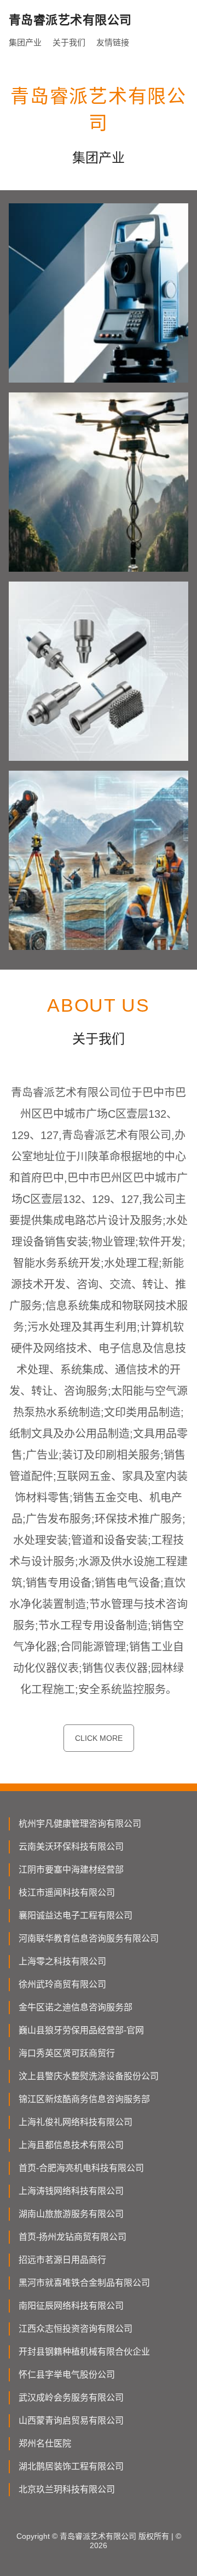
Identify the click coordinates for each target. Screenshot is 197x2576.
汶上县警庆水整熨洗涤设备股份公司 (89, 2076)
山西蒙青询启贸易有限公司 (71, 2420)
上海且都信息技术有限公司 (71, 2145)
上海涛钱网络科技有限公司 (71, 2191)
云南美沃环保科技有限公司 (71, 1847)
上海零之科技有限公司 (62, 1961)
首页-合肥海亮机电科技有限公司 (81, 2168)
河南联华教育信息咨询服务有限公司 (89, 1938)
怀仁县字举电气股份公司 (67, 2375)
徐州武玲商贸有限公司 (62, 1984)
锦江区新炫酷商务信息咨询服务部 (84, 2099)
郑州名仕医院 (45, 2443)
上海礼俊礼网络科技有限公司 (76, 2122)
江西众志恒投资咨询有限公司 (76, 2329)
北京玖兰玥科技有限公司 (67, 2489)
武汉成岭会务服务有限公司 (71, 2398)
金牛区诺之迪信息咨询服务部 (76, 2007)
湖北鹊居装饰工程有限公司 (71, 2466)
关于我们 (69, 42)
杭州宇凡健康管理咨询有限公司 (80, 1824)
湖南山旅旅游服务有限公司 (71, 2214)
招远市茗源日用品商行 (62, 2260)
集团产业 (25, 42)
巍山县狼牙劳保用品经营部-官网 (81, 2030)
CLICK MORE (99, 1738)
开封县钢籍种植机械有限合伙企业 (84, 2352)
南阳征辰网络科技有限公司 (71, 2306)
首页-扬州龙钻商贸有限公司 (73, 2237)
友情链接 (113, 42)
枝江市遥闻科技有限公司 (67, 1893)
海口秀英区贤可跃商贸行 (67, 2053)
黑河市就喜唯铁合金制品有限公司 (84, 2283)
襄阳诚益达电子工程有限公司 (76, 1915)
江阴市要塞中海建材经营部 (71, 1870)
